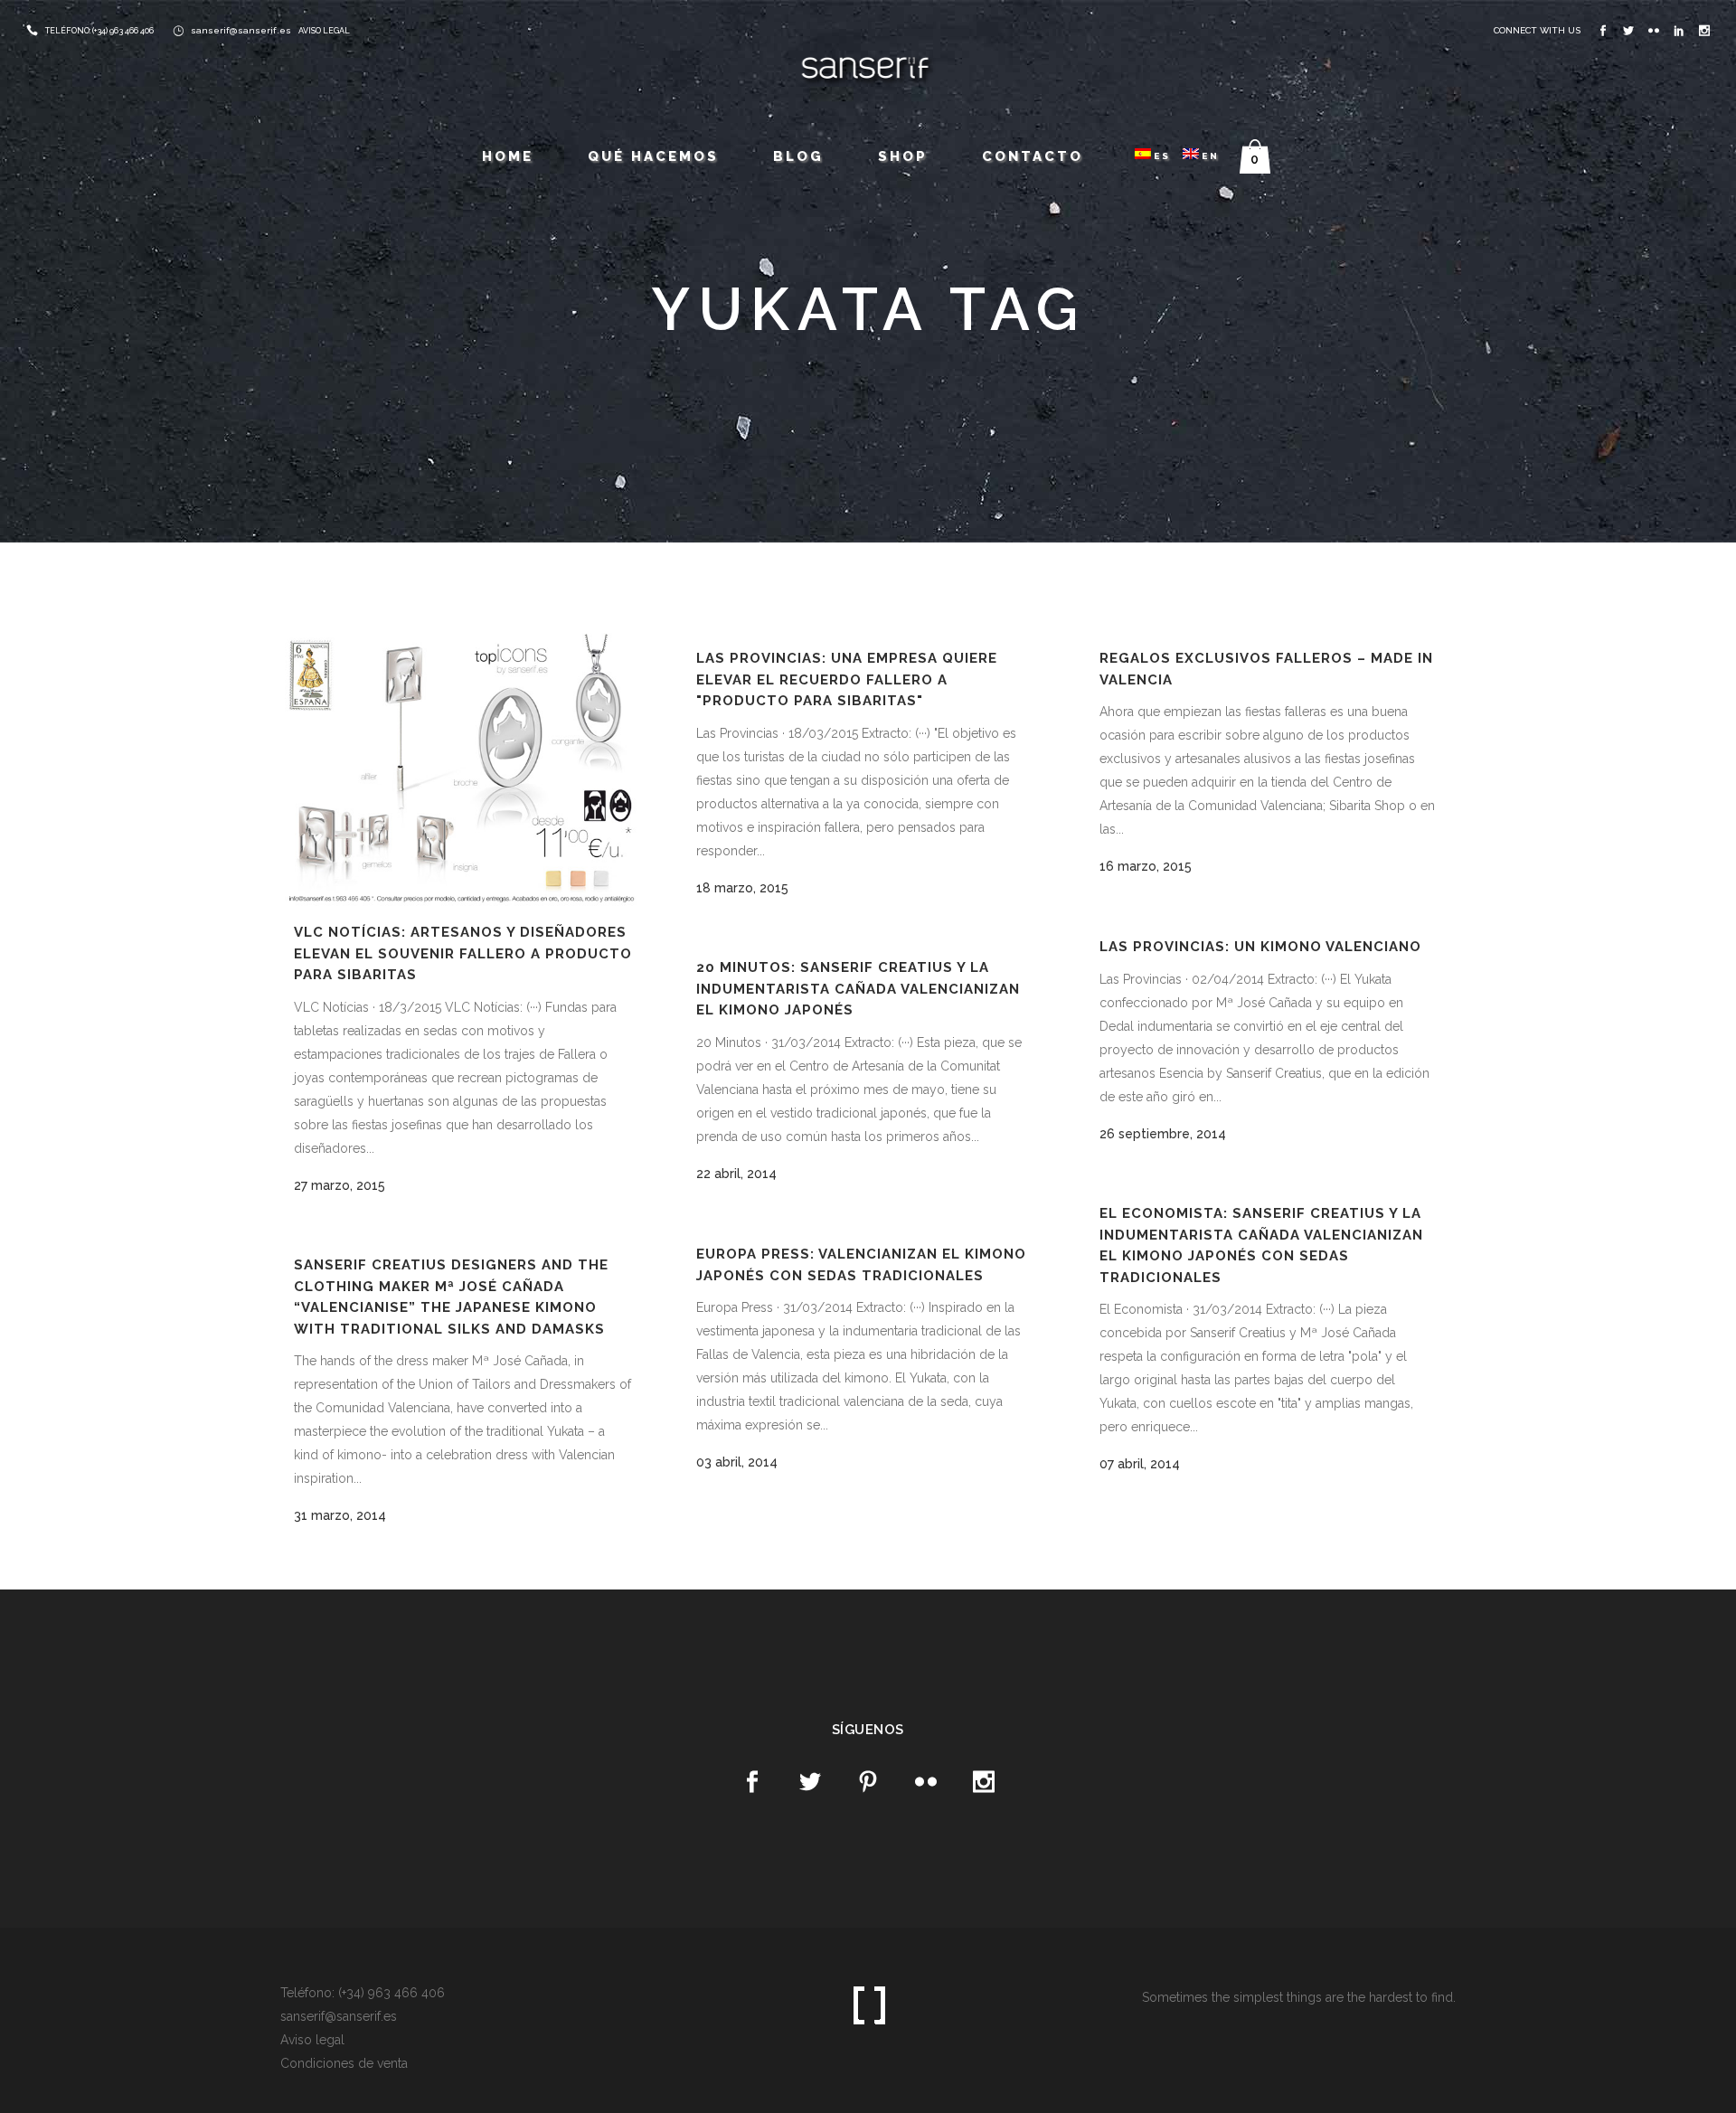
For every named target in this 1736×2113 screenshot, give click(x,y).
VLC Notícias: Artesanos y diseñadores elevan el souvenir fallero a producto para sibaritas (463, 953)
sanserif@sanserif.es (241, 30)
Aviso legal (312, 2040)
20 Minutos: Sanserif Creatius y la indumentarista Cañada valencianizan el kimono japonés (858, 989)
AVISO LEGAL (324, 31)
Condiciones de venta (344, 2063)
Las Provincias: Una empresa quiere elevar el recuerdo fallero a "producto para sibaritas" (847, 679)
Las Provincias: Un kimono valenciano (1260, 947)
